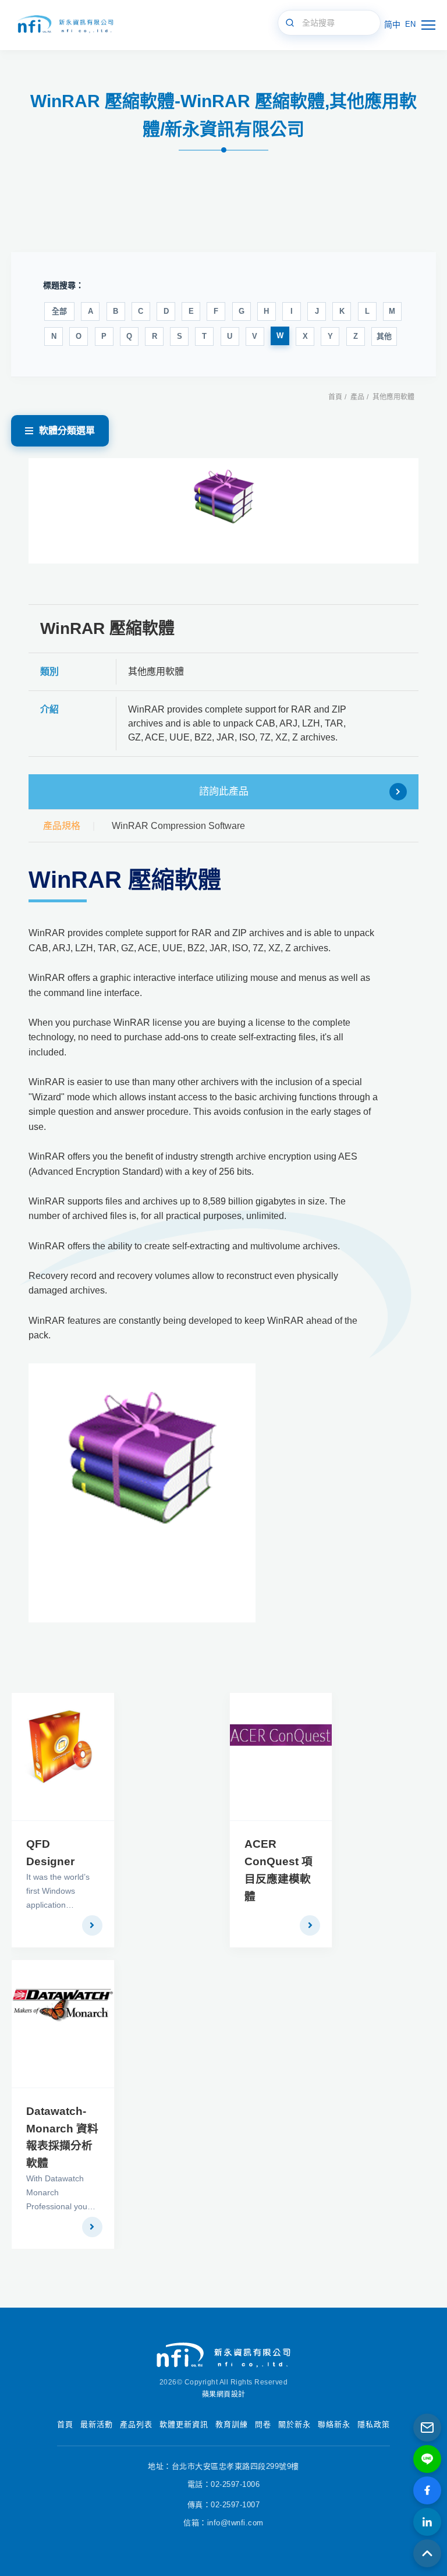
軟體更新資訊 (184, 2424)
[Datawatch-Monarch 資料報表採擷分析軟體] (63, 2024)
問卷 (263, 2424)
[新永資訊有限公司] (64, 25)
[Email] (427, 2428)
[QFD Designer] (63, 1757)
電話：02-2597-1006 (224, 2484)
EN (410, 24)
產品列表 (136, 2424)
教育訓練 (232, 2424)
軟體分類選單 (67, 430)
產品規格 (62, 826)
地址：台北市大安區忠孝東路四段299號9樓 (223, 2466)
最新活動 (97, 2424)
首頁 (335, 397)
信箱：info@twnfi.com (223, 2523)
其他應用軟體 (393, 397)
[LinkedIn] (427, 2522)
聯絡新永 (334, 2424)
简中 (392, 24)
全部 (59, 311)
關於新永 (295, 2424)
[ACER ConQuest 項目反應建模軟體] (281, 1757)
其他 (384, 336)
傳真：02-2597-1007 (224, 2505)
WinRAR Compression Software (178, 826)
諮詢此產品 (224, 791)
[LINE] (427, 2459)
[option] (224, 511)
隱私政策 (374, 2424)
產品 (357, 397)
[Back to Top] (427, 2553)
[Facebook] (427, 2490)
